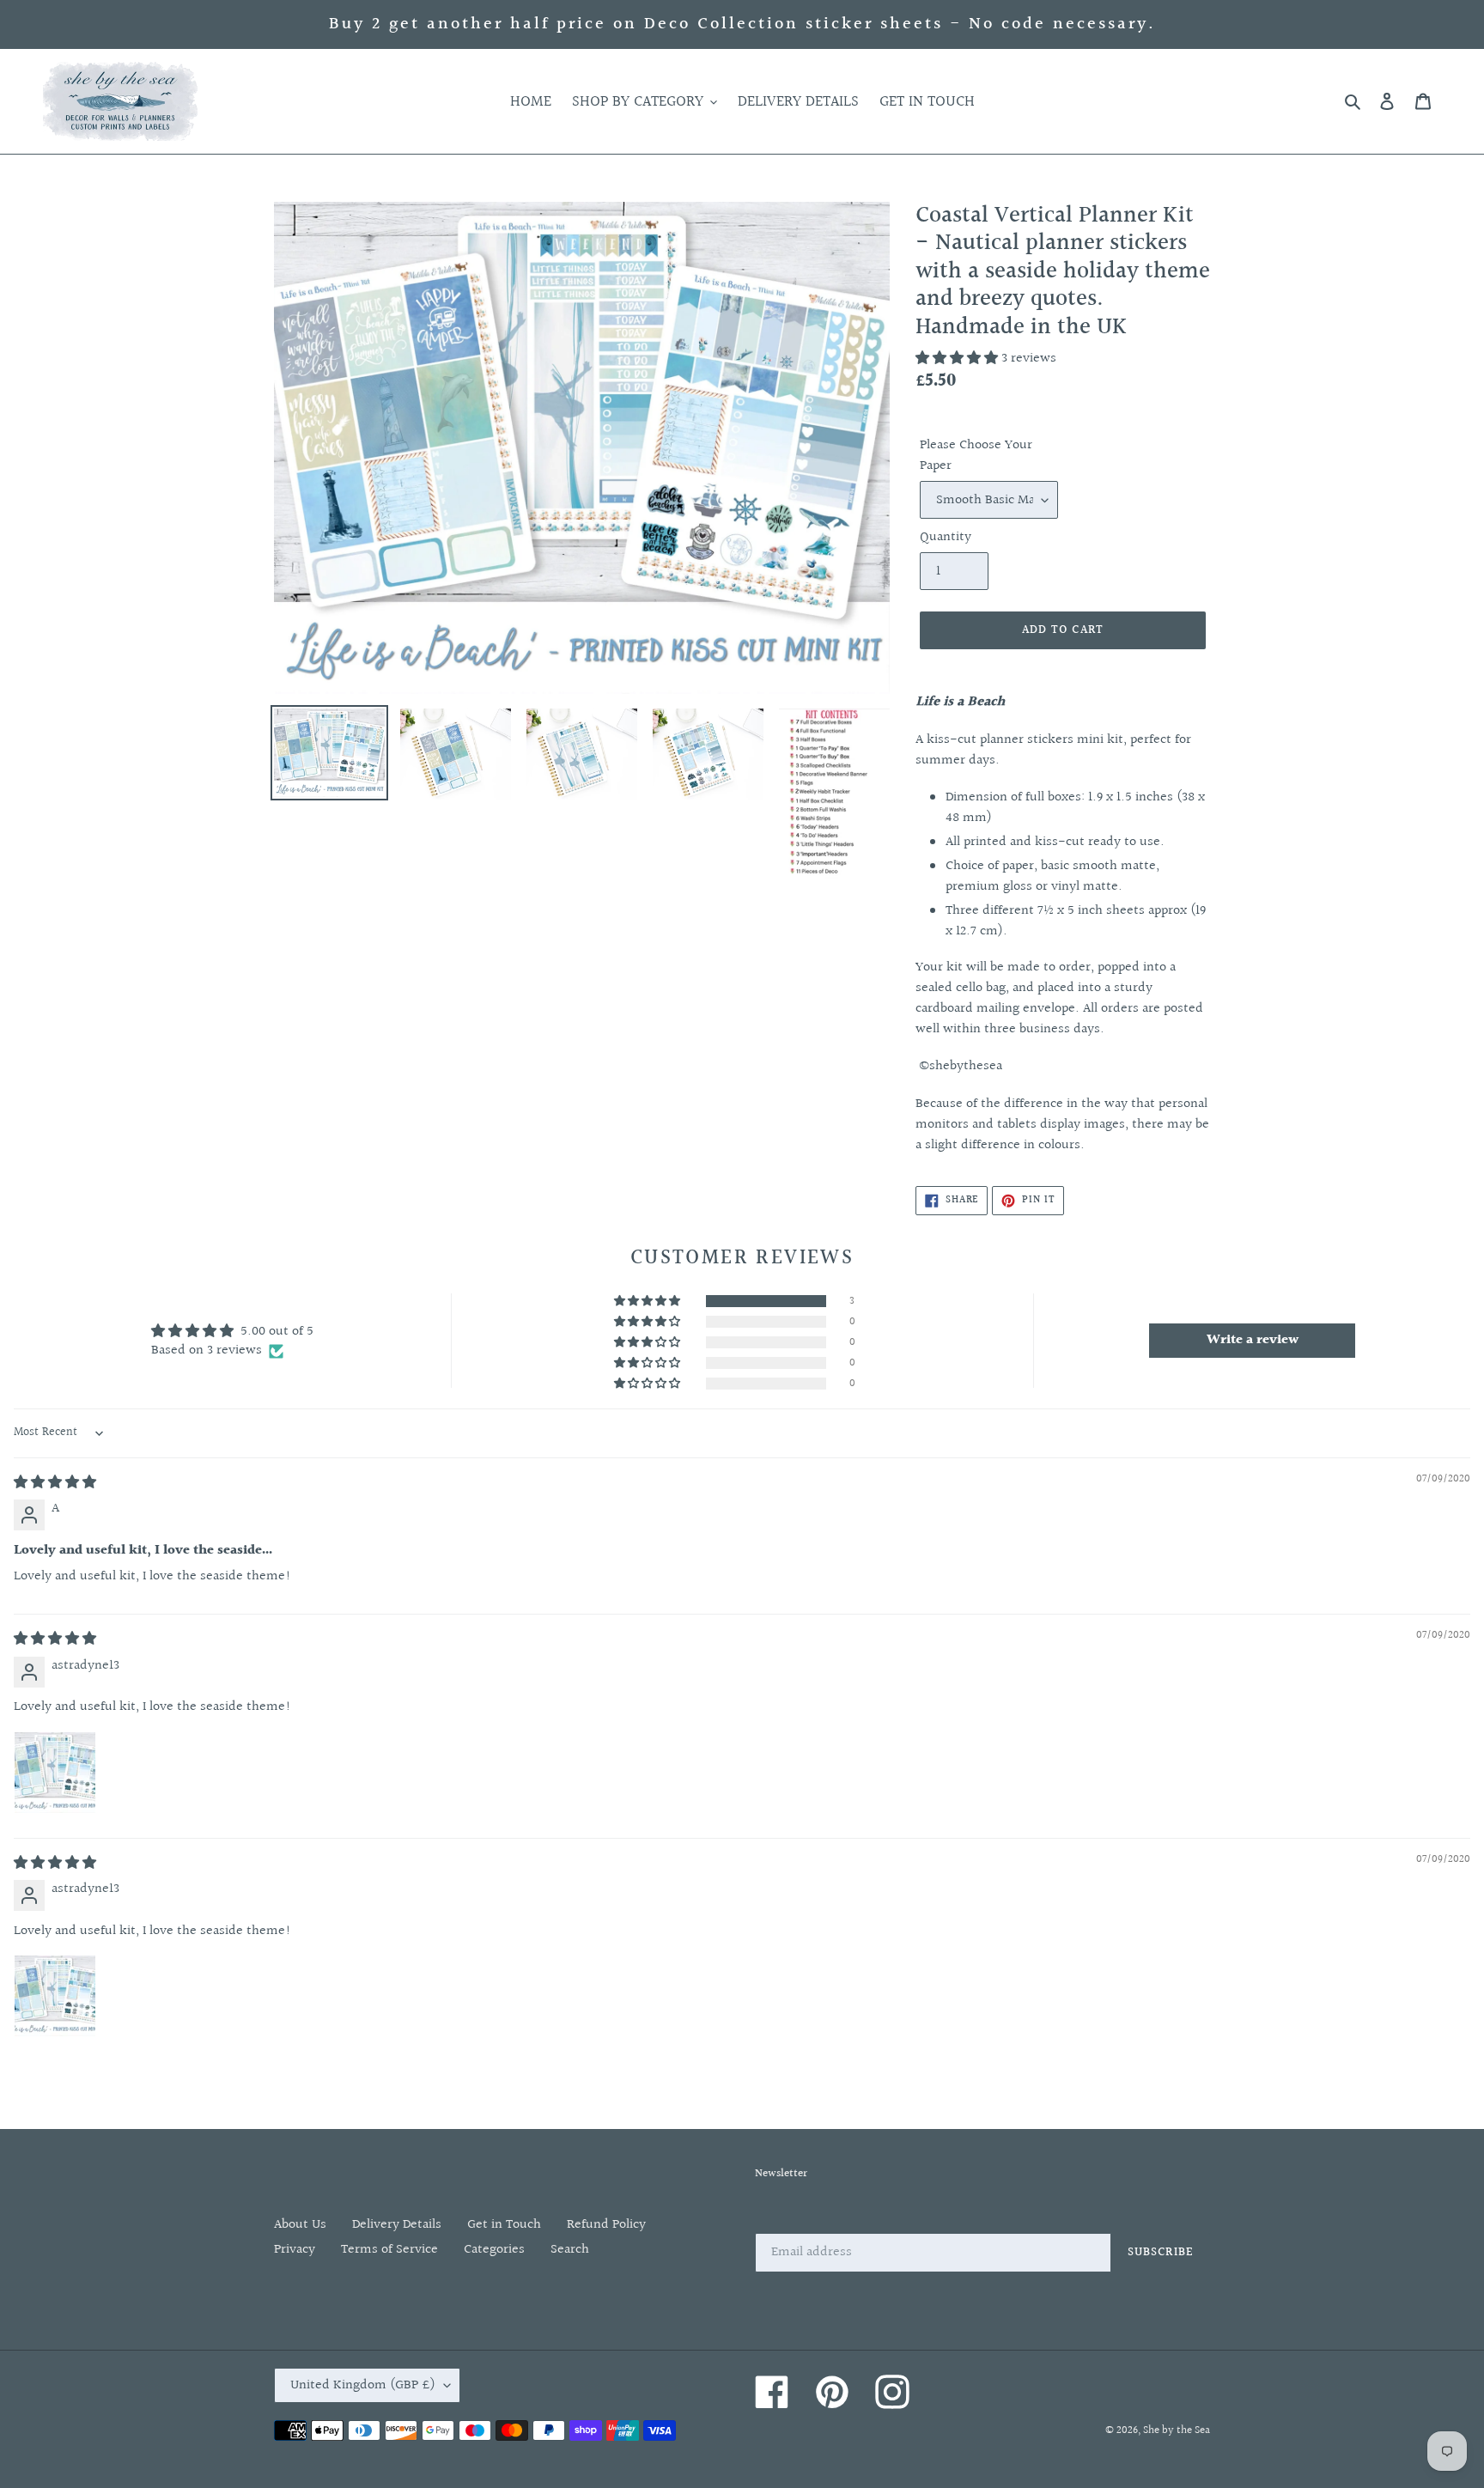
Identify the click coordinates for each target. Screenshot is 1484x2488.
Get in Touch (504, 2225)
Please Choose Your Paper (976, 456)
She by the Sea (1177, 2430)
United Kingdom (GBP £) (363, 2385)
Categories (494, 2250)
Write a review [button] (1253, 1340)
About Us (300, 2225)
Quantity (946, 538)
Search (570, 2250)
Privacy (295, 2250)
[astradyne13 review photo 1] (55, 1773)
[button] (958, 359)
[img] (55, 1483)
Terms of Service (389, 2250)
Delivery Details (397, 2225)
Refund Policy (606, 2225)
